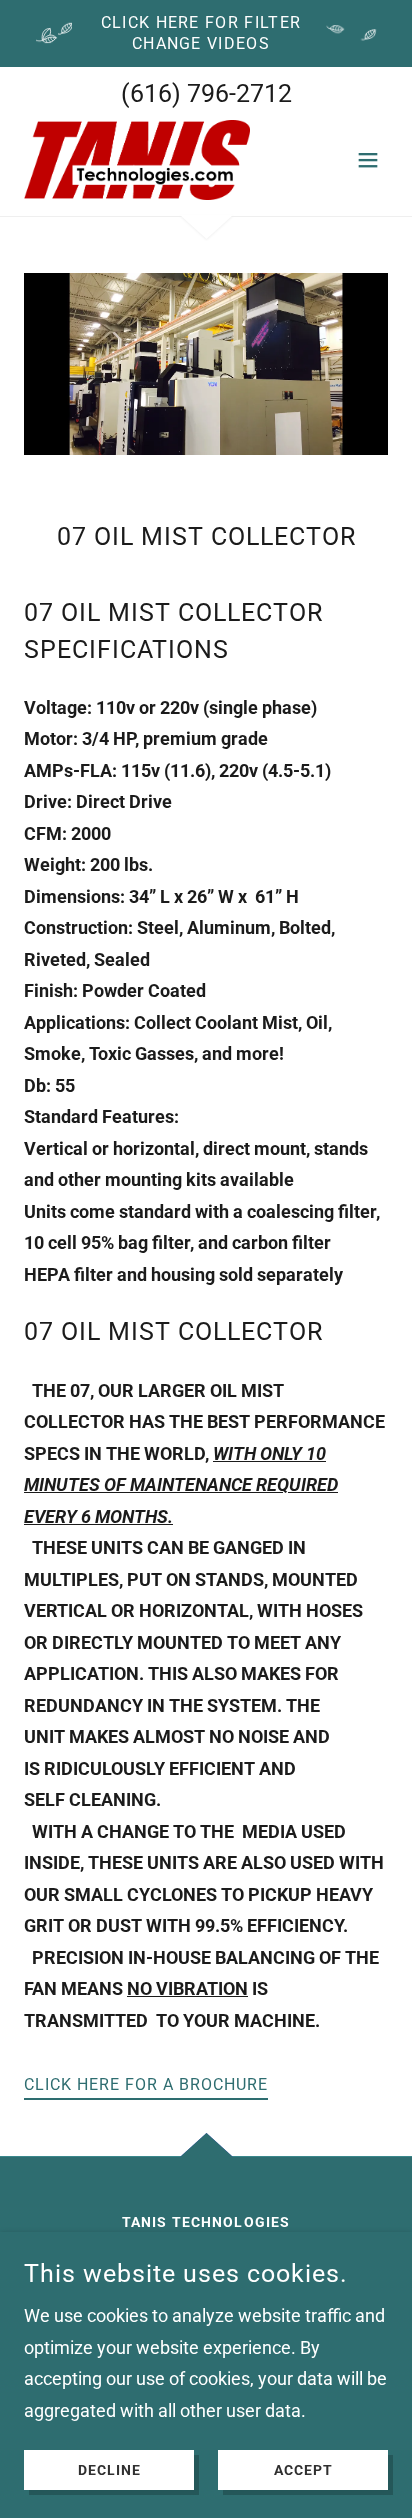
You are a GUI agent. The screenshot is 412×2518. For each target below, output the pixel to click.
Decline (109, 2470)
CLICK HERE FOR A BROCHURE (146, 2084)
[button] (368, 160)
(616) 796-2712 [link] (206, 93)
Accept (303, 2470)
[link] (137, 160)
